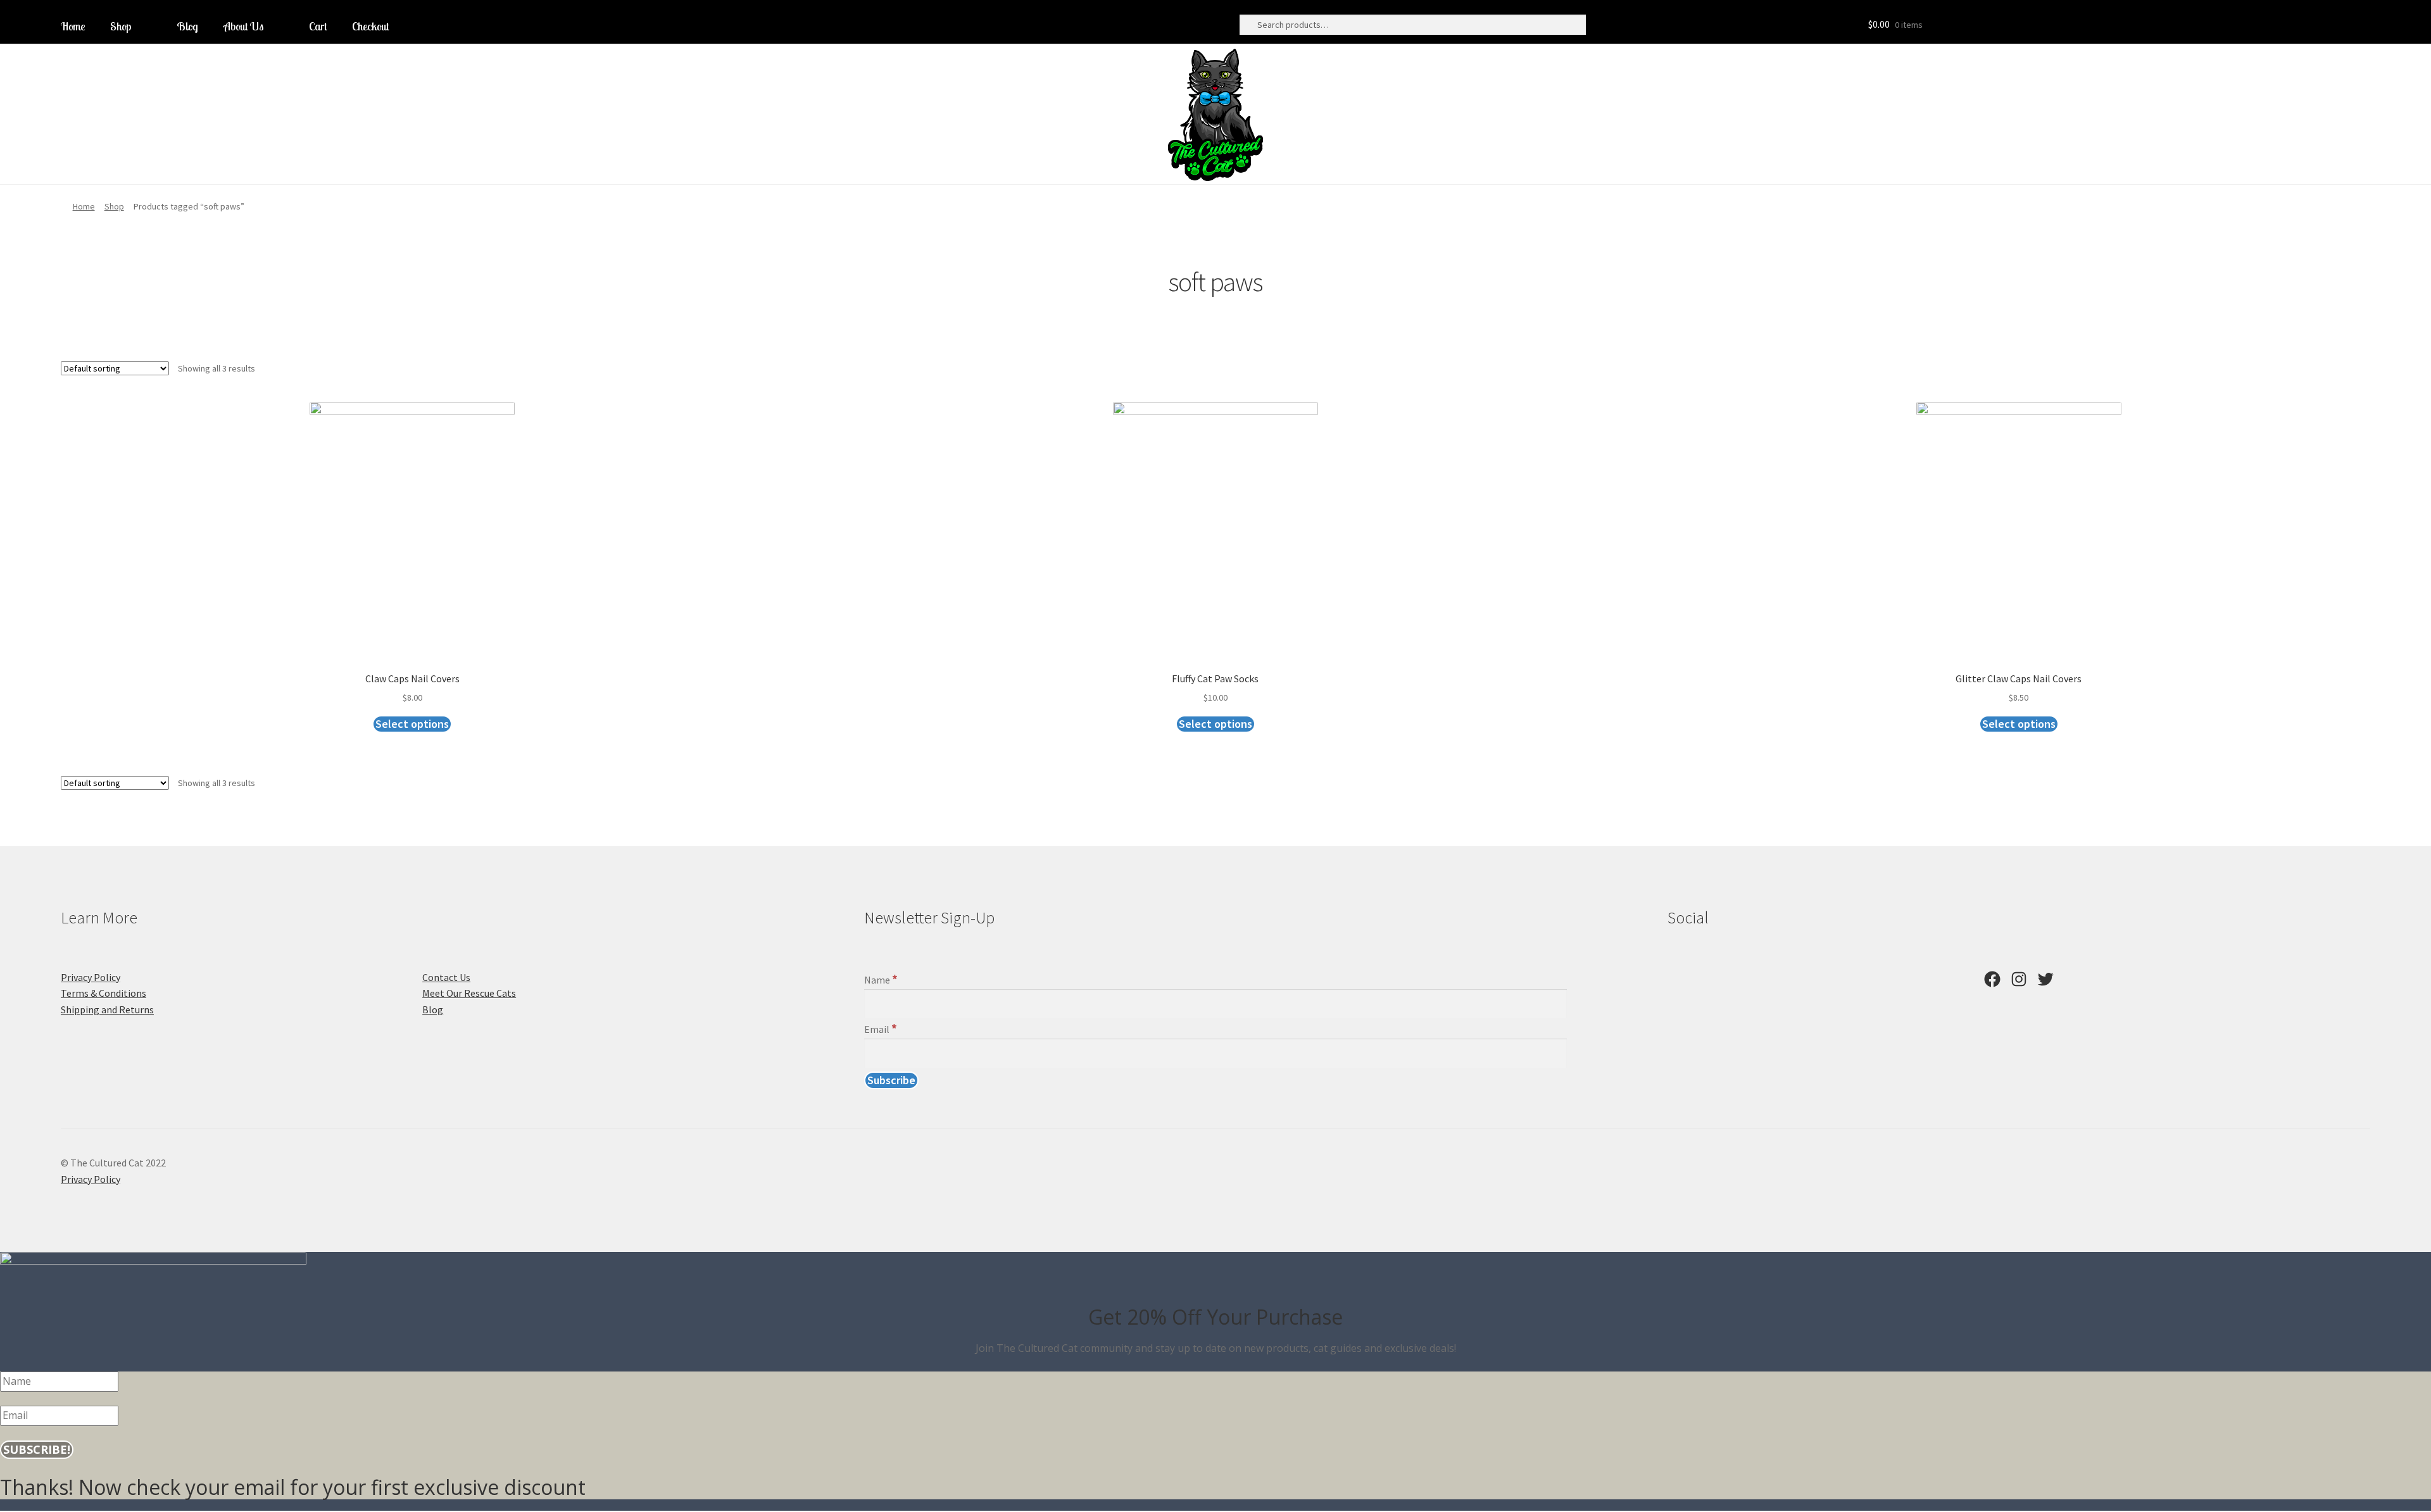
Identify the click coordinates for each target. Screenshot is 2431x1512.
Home (73, 26)
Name (881, 980)
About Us (243, 26)
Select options (412, 724)
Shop (121, 26)
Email (881, 1029)
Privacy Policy (91, 977)
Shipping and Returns (107, 1009)
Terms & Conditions (104, 993)
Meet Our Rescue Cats (469, 993)
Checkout (370, 26)
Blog (187, 26)
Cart (318, 26)
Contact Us (446, 977)
